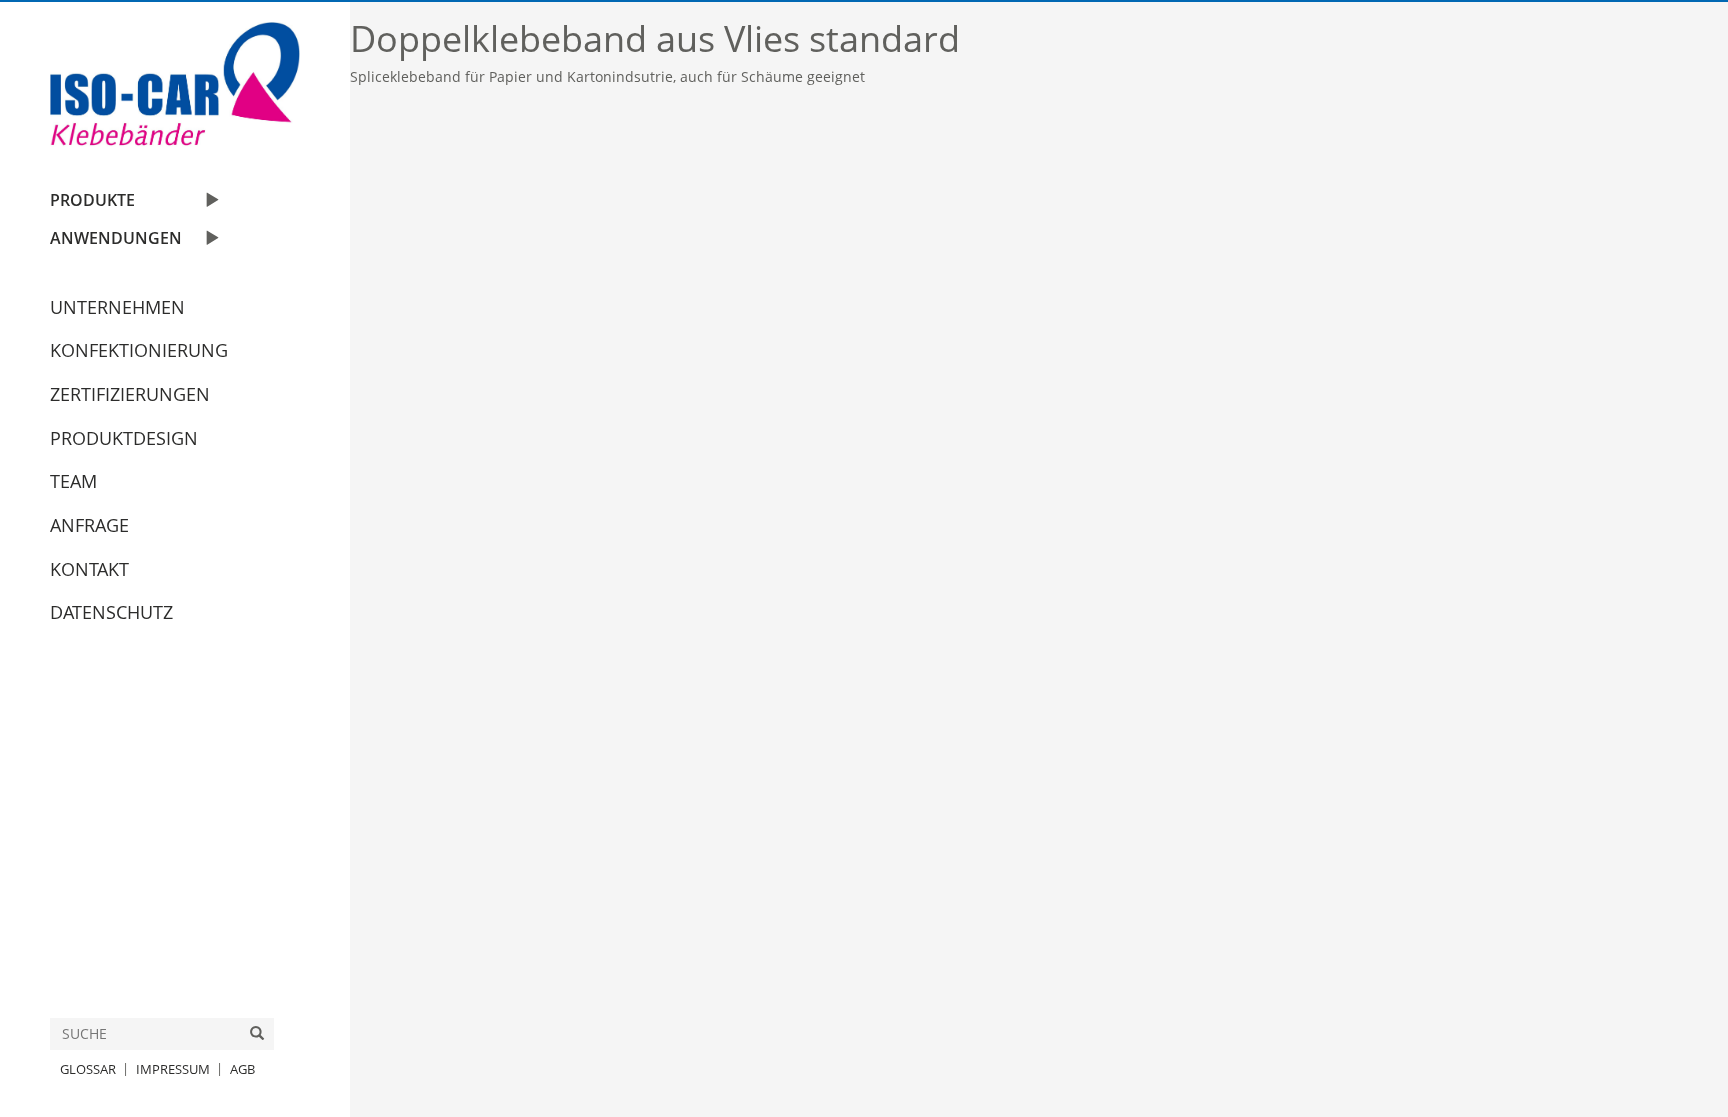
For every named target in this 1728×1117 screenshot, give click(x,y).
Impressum (173, 1069)
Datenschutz (111, 612)
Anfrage (89, 525)
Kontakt (89, 569)
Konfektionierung (139, 350)
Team (73, 481)
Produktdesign (124, 438)
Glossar (88, 1069)
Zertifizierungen (130, 394)
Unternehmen (117, 307)
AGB (242, 1069)
